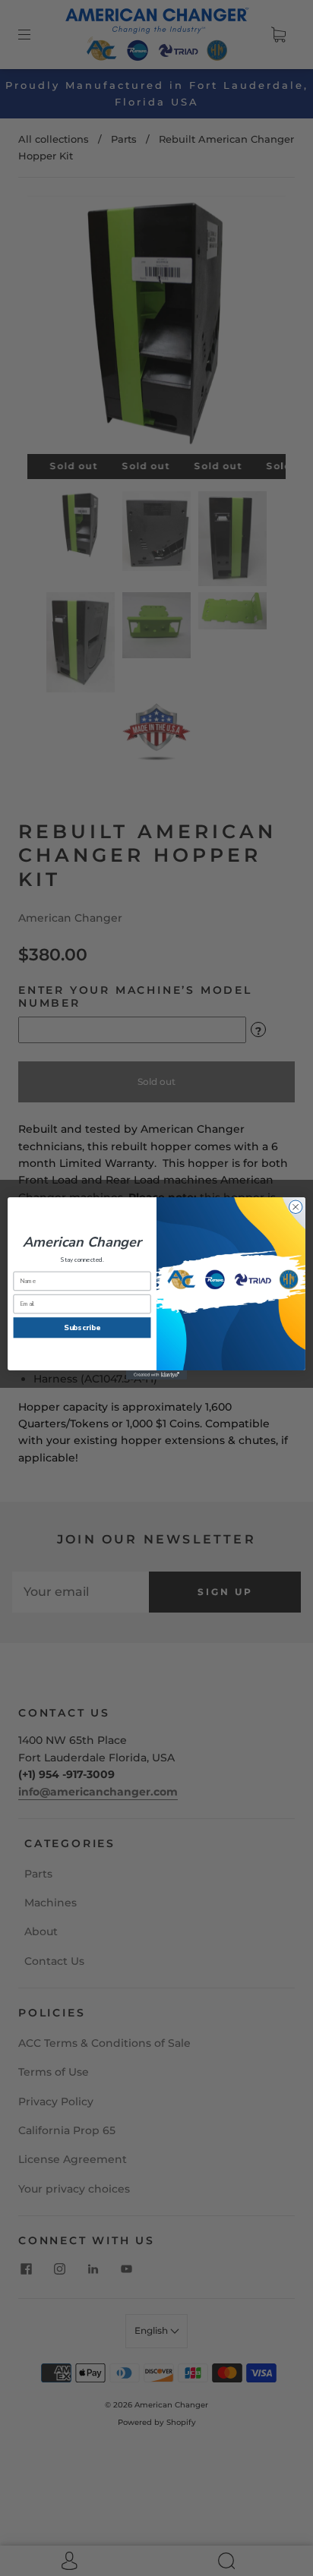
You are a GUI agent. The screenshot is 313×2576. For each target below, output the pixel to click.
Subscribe (82, 1327)
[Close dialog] (296, 1206)
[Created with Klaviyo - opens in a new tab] (156, 1375)
